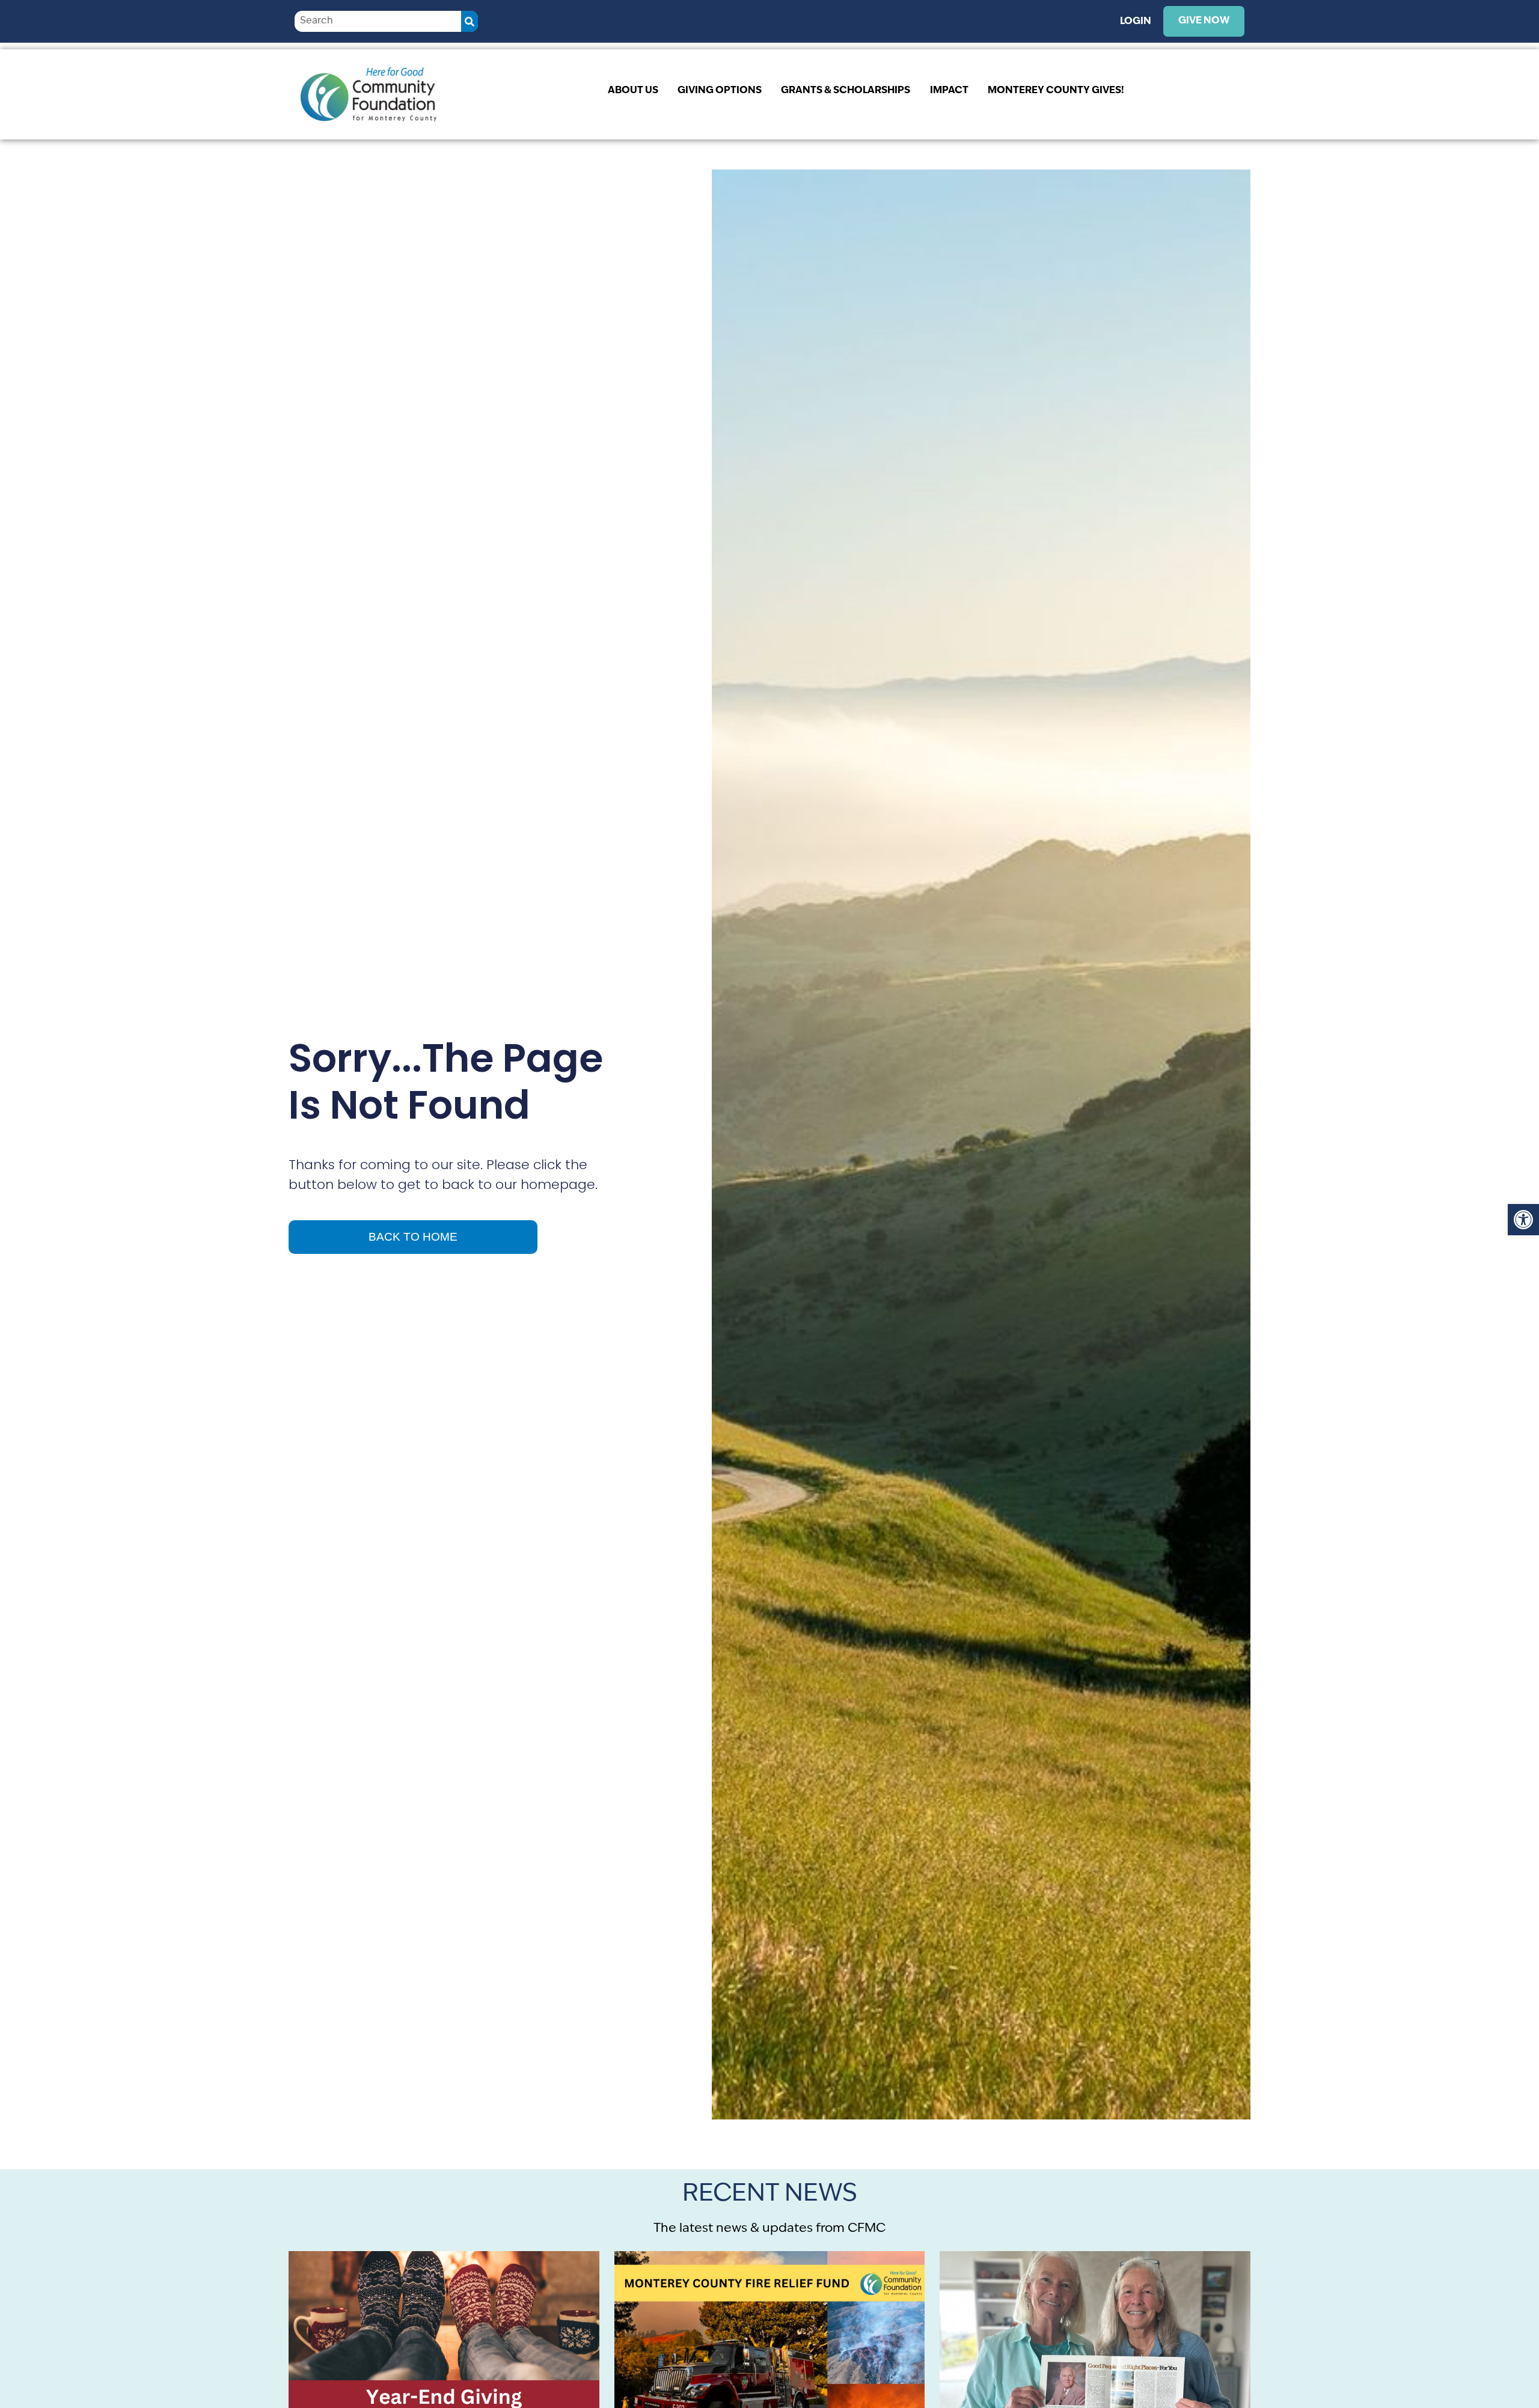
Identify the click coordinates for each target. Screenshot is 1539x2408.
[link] (1523, 1220)
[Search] (470, 21)
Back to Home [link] (413, 1237)
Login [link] (1136, 22)
